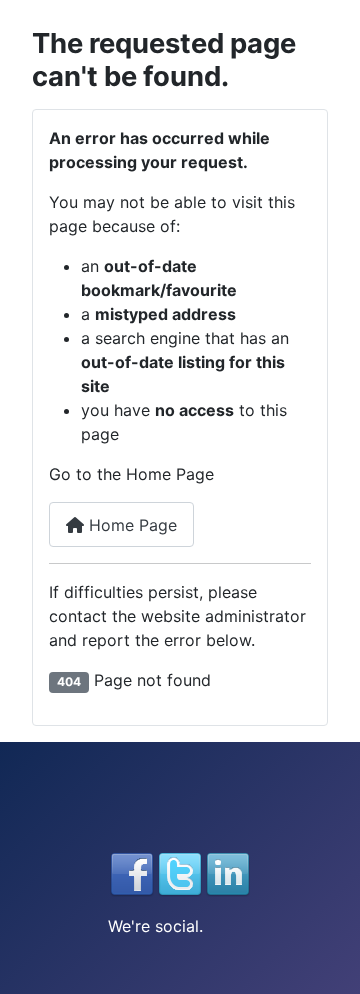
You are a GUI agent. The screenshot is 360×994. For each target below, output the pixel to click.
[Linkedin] (228, 872)
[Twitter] (180, 872)
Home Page (130, 525)
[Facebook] (132, 872)
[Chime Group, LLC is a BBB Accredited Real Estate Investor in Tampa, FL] (180, 808)
